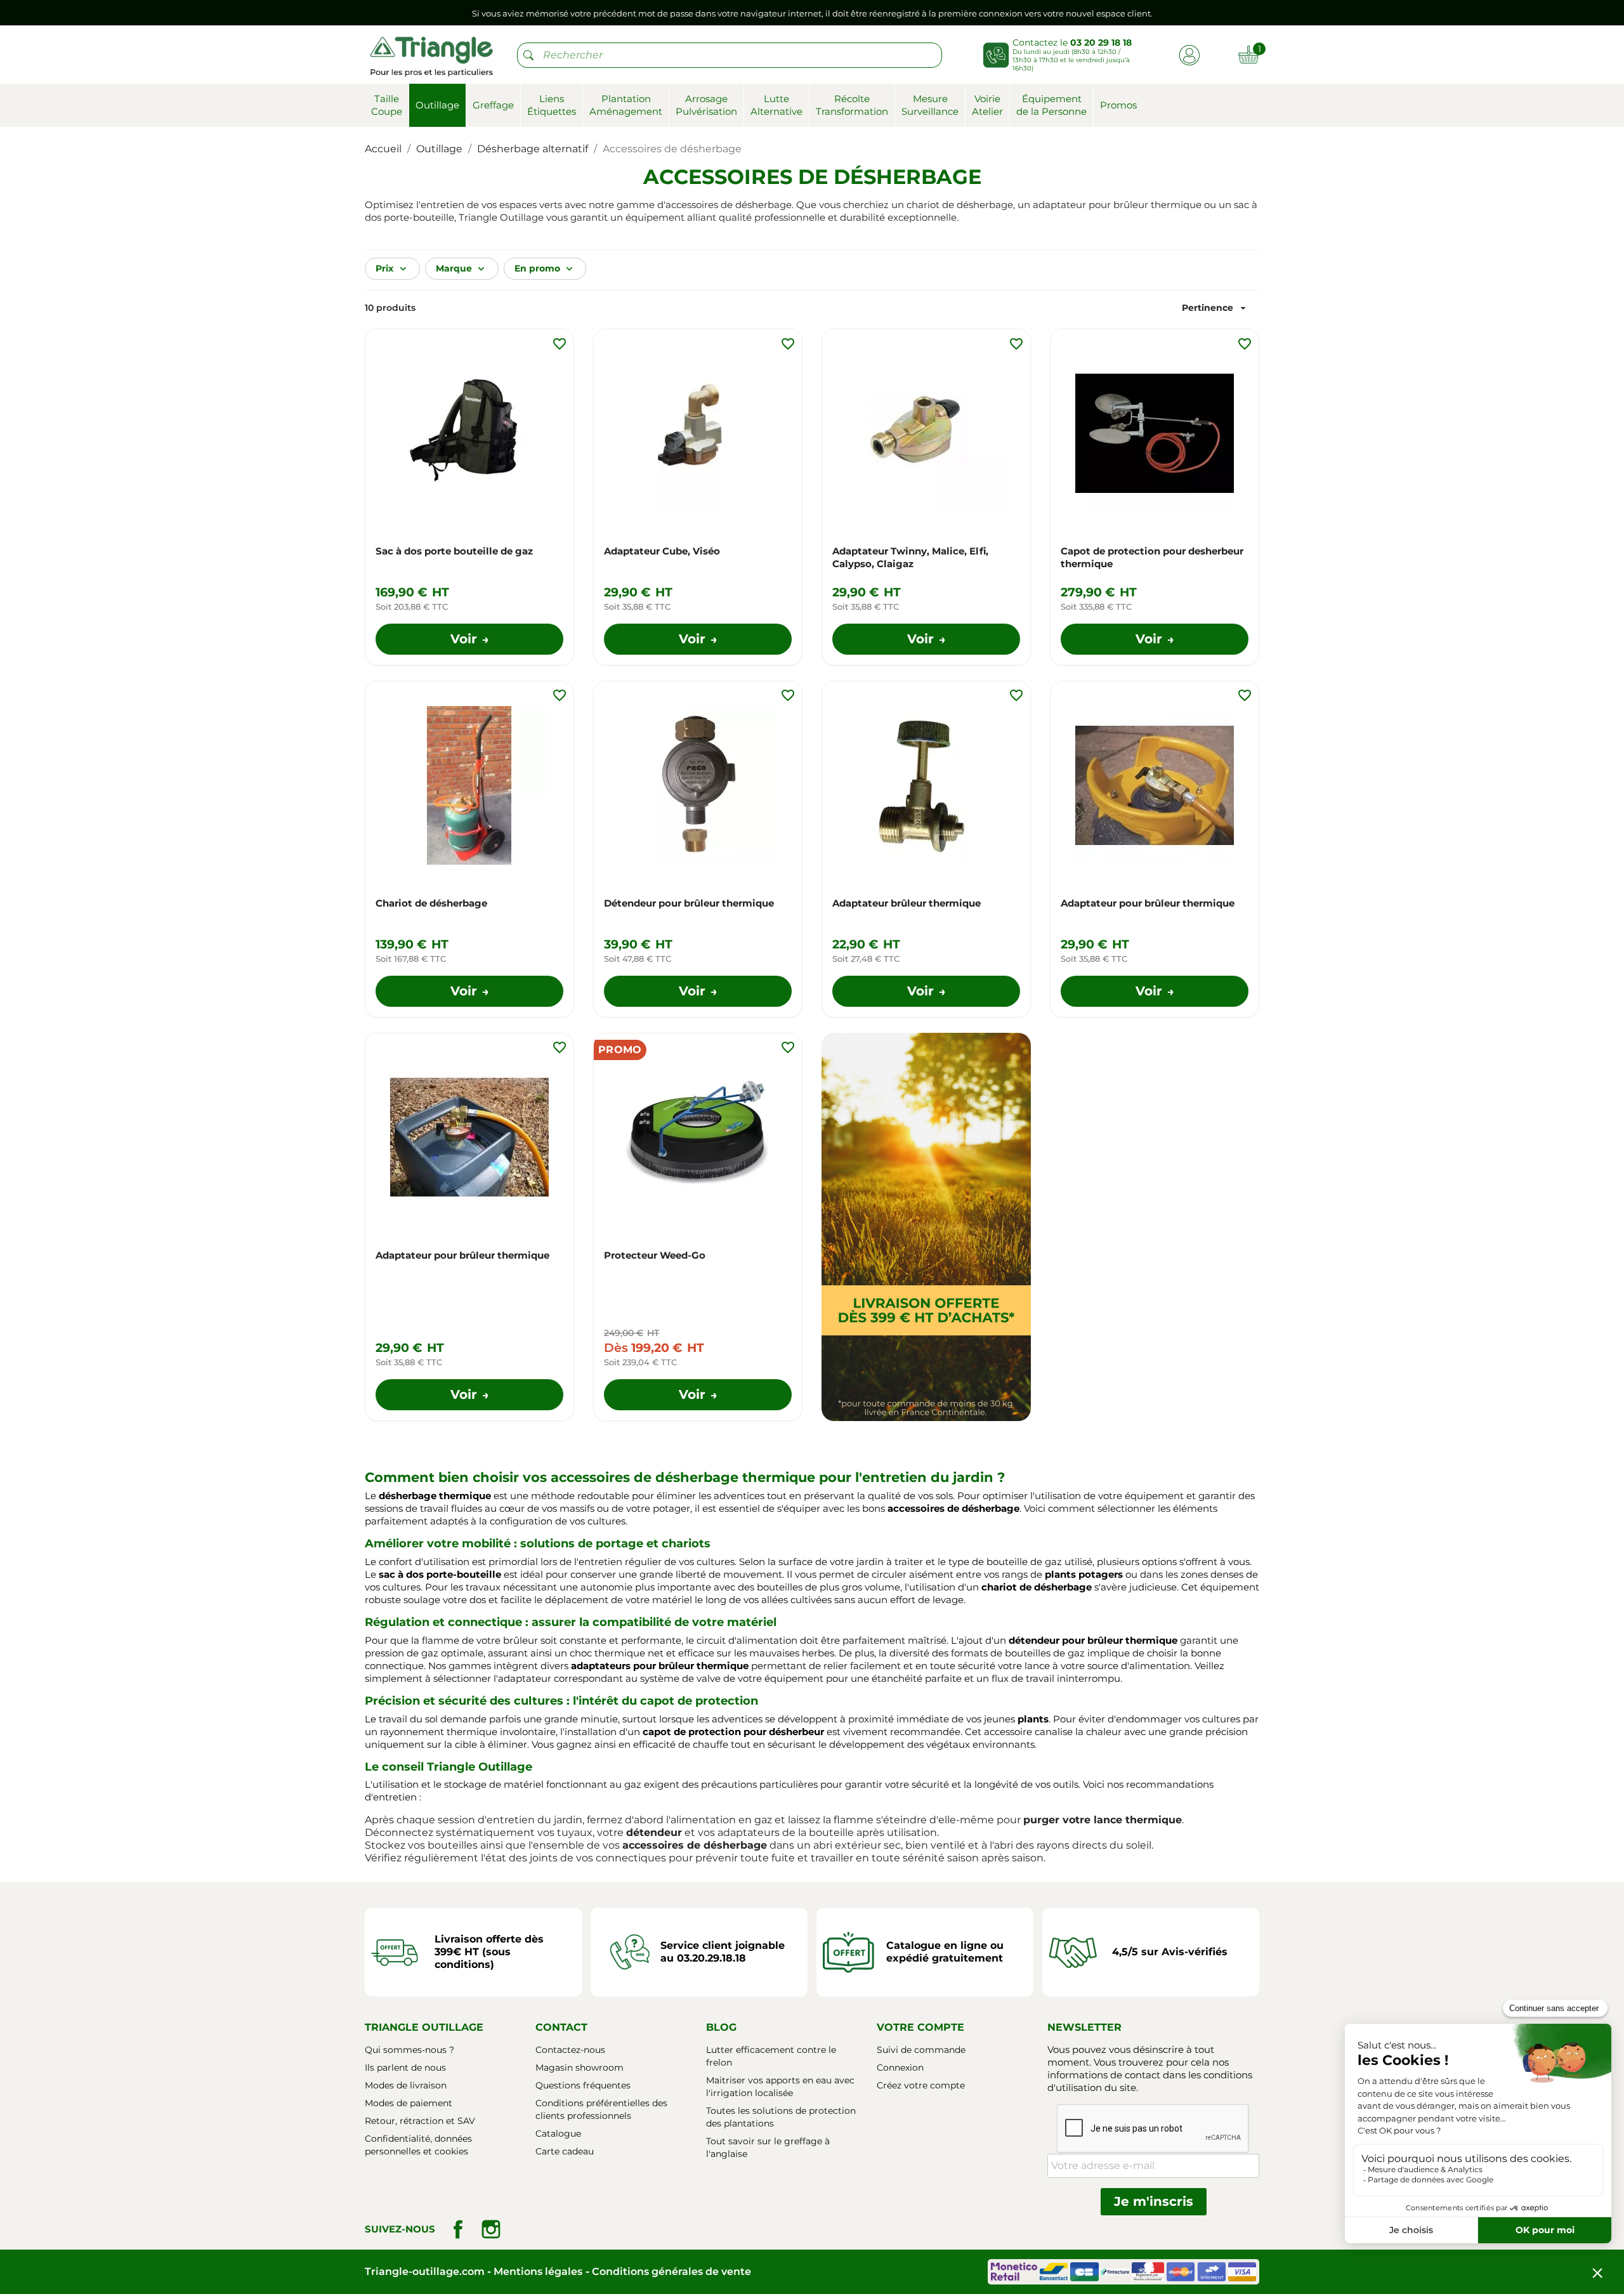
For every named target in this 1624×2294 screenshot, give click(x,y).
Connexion (900, 2068)
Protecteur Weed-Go (655, 1255)
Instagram (491, 2229)
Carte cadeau (565, 2151)
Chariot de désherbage (431, 903)
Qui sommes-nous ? (409, 2050)
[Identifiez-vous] (1189, 54)
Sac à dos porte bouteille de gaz (454, 551)
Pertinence (1215, 308)
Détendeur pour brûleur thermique (689, 903)
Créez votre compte (921, 2085)
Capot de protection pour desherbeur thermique (1152, 557)
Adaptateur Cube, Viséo (662, 551)
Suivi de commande (921, 2050)
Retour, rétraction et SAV (420, 2121)
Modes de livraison (406, 2085)
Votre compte (920, 2027)
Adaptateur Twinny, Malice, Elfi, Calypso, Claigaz (910, 557)
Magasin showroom (580, 2068)
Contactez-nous (570, 2050)
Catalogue (558, 2133)
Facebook (458, 2229)
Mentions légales (538, 2271)
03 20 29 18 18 (1101, 43)
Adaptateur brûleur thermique (907, 903)
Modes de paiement (409, 2103)
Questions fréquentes (583, 2085)
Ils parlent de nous (405, 2068)
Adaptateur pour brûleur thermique (1148, 903)
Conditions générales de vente (671, 2271)
